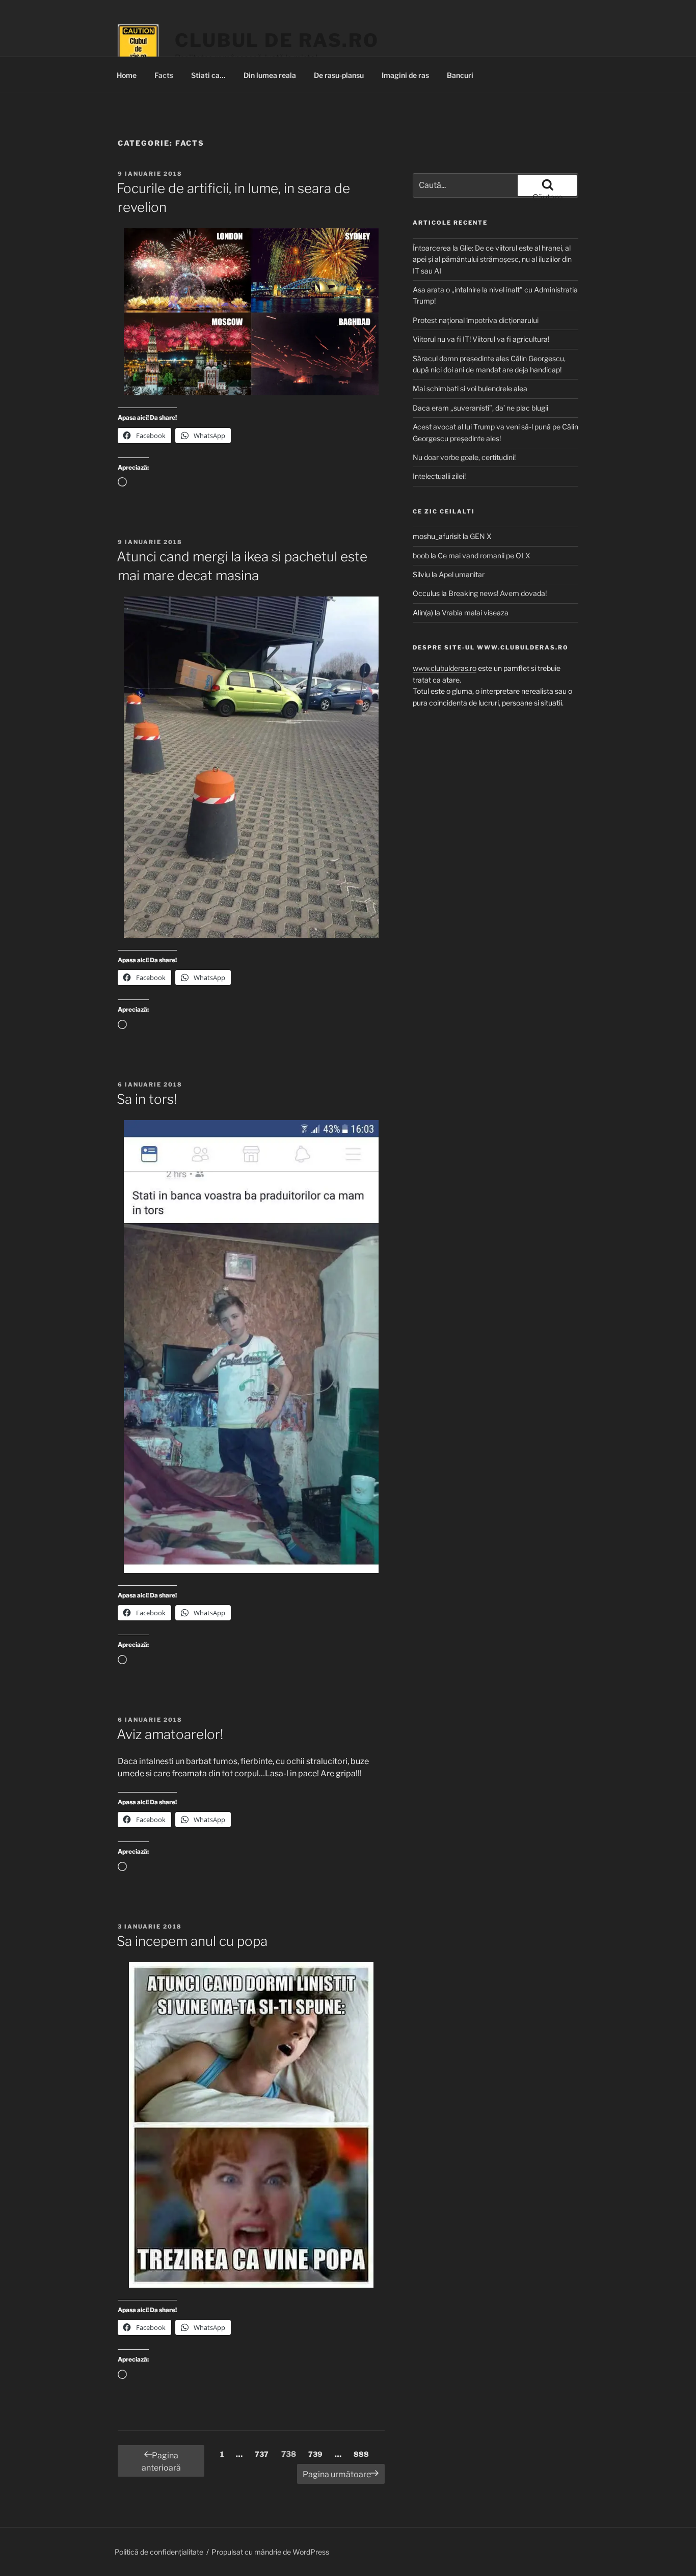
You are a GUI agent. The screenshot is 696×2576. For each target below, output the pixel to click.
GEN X (481, 536)
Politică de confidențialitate (159, 2552)
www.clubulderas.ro (445, 668)
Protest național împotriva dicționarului (476, 320)
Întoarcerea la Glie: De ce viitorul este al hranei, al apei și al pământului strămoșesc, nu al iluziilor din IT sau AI (492, 259)
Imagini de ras (405, 75)
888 (364, 2454)
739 (318, 2454)
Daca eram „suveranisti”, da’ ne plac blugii (480, 408)
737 (264, 2454)
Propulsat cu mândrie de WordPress (270, 2552)
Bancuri (460, 75)
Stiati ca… (208, 75)
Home (127, 75)
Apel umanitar (462, 574)
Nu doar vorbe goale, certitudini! (464, 457)
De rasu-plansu (339, 75)
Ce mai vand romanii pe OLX (484, 555)
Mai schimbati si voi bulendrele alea (470, 388)
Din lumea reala (270, 75)
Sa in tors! (147, 1099)
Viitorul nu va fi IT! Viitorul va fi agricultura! (481, 339)
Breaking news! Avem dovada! (498, 593)
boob (421, 555)
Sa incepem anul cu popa (192, 1941)
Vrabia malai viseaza (475, 613)
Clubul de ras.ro (277, 40)
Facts (164, 75)
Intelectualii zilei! (439, 476)
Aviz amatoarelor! (170, 1734)
